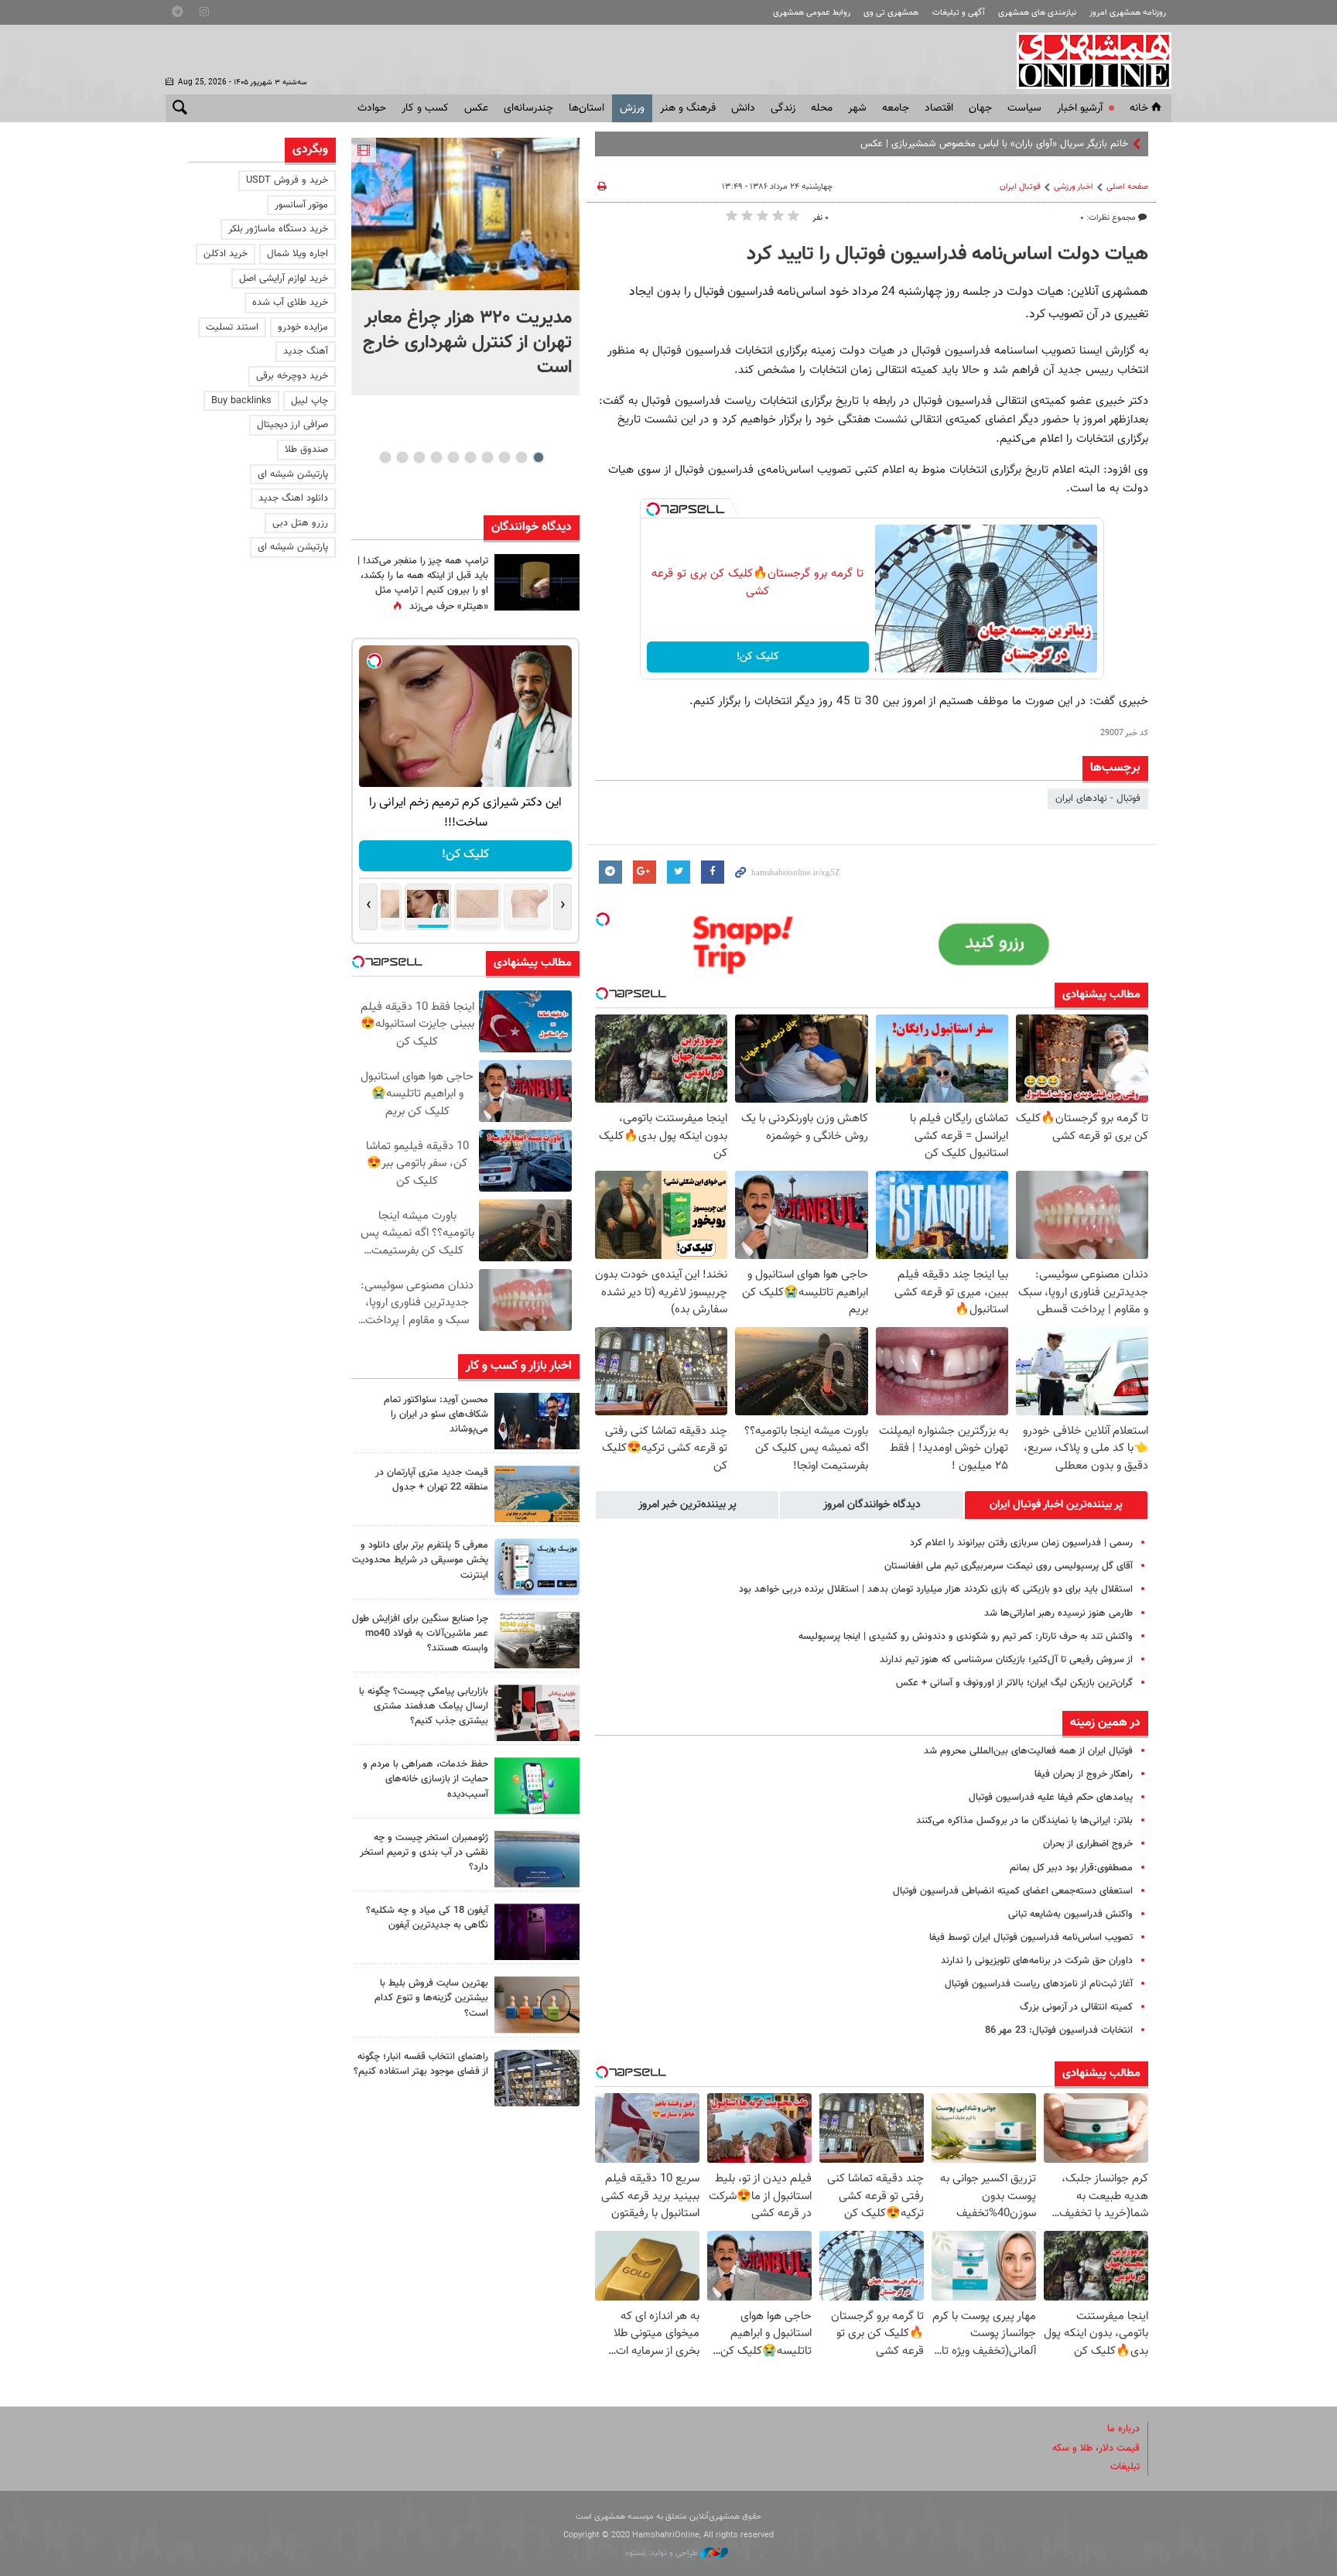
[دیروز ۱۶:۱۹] (537, 1567)
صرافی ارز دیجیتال (292, 425)
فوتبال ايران (1020, 187)
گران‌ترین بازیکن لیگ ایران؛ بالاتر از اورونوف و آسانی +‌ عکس (1014, 1683)
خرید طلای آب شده (290, 303)
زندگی (783, 108)
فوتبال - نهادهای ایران (1098, 799)
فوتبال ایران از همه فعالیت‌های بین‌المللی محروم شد (1028, 1751)
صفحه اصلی (1127, 187)
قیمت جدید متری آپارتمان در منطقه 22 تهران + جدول (432, 1480)
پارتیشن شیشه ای (293, 474)
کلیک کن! (758, 657)
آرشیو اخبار (1080, 108)
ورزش (632, 108)
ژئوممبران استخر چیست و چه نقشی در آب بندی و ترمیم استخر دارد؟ (424, 1852)
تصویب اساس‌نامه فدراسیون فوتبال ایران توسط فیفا (1031, 1938)
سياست (1024, 108)
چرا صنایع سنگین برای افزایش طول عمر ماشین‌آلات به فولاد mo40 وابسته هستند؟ (420, 1634)
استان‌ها (586, 108)
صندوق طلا (306, 450)
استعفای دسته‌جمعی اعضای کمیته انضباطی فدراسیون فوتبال (1013, 1891)
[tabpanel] (465, 267)
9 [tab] (402, 457)
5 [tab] (470, 457)
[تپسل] (653, 509)
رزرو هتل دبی (300, 523)
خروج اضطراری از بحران (1088, 1844)
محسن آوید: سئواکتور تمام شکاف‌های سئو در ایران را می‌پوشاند (436, 1415)
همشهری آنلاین (1086, 60)
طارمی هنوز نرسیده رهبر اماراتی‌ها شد (1058, 1613)
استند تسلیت (232, 327)
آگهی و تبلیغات (959, 13)
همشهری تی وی (891, 13)
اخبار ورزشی (1074, 187)
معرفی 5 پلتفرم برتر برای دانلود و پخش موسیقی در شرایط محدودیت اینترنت (420, 1560)
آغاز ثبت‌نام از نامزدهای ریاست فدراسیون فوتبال (1039, 1984)
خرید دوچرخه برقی (292, 376)
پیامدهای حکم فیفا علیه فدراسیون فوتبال (1051, 1798)
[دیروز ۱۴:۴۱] (537, 582)
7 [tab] (436, 457)
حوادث (372, 108)
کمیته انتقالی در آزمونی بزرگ (1076, 2007)
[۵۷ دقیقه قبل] (465, 214)
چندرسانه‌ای (528, 108)
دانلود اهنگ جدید (293, 498)
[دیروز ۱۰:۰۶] (537, 1932)
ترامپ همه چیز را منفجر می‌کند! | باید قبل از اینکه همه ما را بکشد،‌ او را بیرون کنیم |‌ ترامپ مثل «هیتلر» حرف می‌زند (423, 584)
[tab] (1056, 1505)
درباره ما (1123, 2429)
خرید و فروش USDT (287, 180)
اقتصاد (939, 108)
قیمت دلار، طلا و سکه (1096, 2448)
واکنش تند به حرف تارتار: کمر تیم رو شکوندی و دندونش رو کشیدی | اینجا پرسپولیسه (966, 1637)
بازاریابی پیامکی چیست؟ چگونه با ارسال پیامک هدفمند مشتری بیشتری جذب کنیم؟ (424, 1706)
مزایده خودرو (303, 327)
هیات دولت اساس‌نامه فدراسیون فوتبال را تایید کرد (947, 255)
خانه (1139, 108)
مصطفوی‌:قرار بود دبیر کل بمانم (1071, 1868)
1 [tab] (538, 457)
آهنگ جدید (306, 351)
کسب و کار (425, 108)
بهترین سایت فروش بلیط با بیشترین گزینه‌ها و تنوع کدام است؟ (431, 1998)
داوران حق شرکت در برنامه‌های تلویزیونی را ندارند (1037, 1961)
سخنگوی (1112, 144)
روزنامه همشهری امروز (1128, 13)
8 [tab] (419, 457)
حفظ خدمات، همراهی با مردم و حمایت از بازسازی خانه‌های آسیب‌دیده (426, 1779)
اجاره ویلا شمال (297, 254)
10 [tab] (385, 457)
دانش (743, 108)
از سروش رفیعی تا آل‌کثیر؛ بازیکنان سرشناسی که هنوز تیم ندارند (1006, 1660)
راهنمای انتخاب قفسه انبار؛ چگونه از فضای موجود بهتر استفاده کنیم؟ (421, 2064)
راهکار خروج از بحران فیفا (1084, 1774)
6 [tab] (453, 457)
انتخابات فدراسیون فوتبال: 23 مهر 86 (1059, 2030)
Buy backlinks (241, 401)
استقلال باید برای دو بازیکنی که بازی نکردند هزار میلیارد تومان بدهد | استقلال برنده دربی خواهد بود (936, 1589)
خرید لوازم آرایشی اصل (284, 279)
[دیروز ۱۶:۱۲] (537, 1786)
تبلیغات (1125, 2467)
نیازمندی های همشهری (1037, 13)
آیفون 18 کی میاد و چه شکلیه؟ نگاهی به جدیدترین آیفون (427, 1918)
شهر (857, 108)
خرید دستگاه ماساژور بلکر (278, 229)
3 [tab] (504, 457)
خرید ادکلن (226, 254)
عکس (476, 108)
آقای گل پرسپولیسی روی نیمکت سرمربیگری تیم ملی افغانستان (1009, 1566)
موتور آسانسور (301, 205)
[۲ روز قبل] (537, 2078)
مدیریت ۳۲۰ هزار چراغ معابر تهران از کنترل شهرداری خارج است (467, 343)
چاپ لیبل (309, 401)
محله (822, 108)
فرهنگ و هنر (688, 108)
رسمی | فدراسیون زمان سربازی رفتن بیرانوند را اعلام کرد (1021, 1543)
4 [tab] (487, 457)
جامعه (896, 108)
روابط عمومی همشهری (812, 13)
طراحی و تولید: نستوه (663, 2553)
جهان (980, 108)
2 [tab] (521, 457)
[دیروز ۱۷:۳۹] (537, 1421)
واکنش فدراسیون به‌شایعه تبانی (1070, 1914)
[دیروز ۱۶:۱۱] (537, 1859)
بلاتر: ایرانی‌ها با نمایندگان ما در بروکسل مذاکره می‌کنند (1024, 1821)
